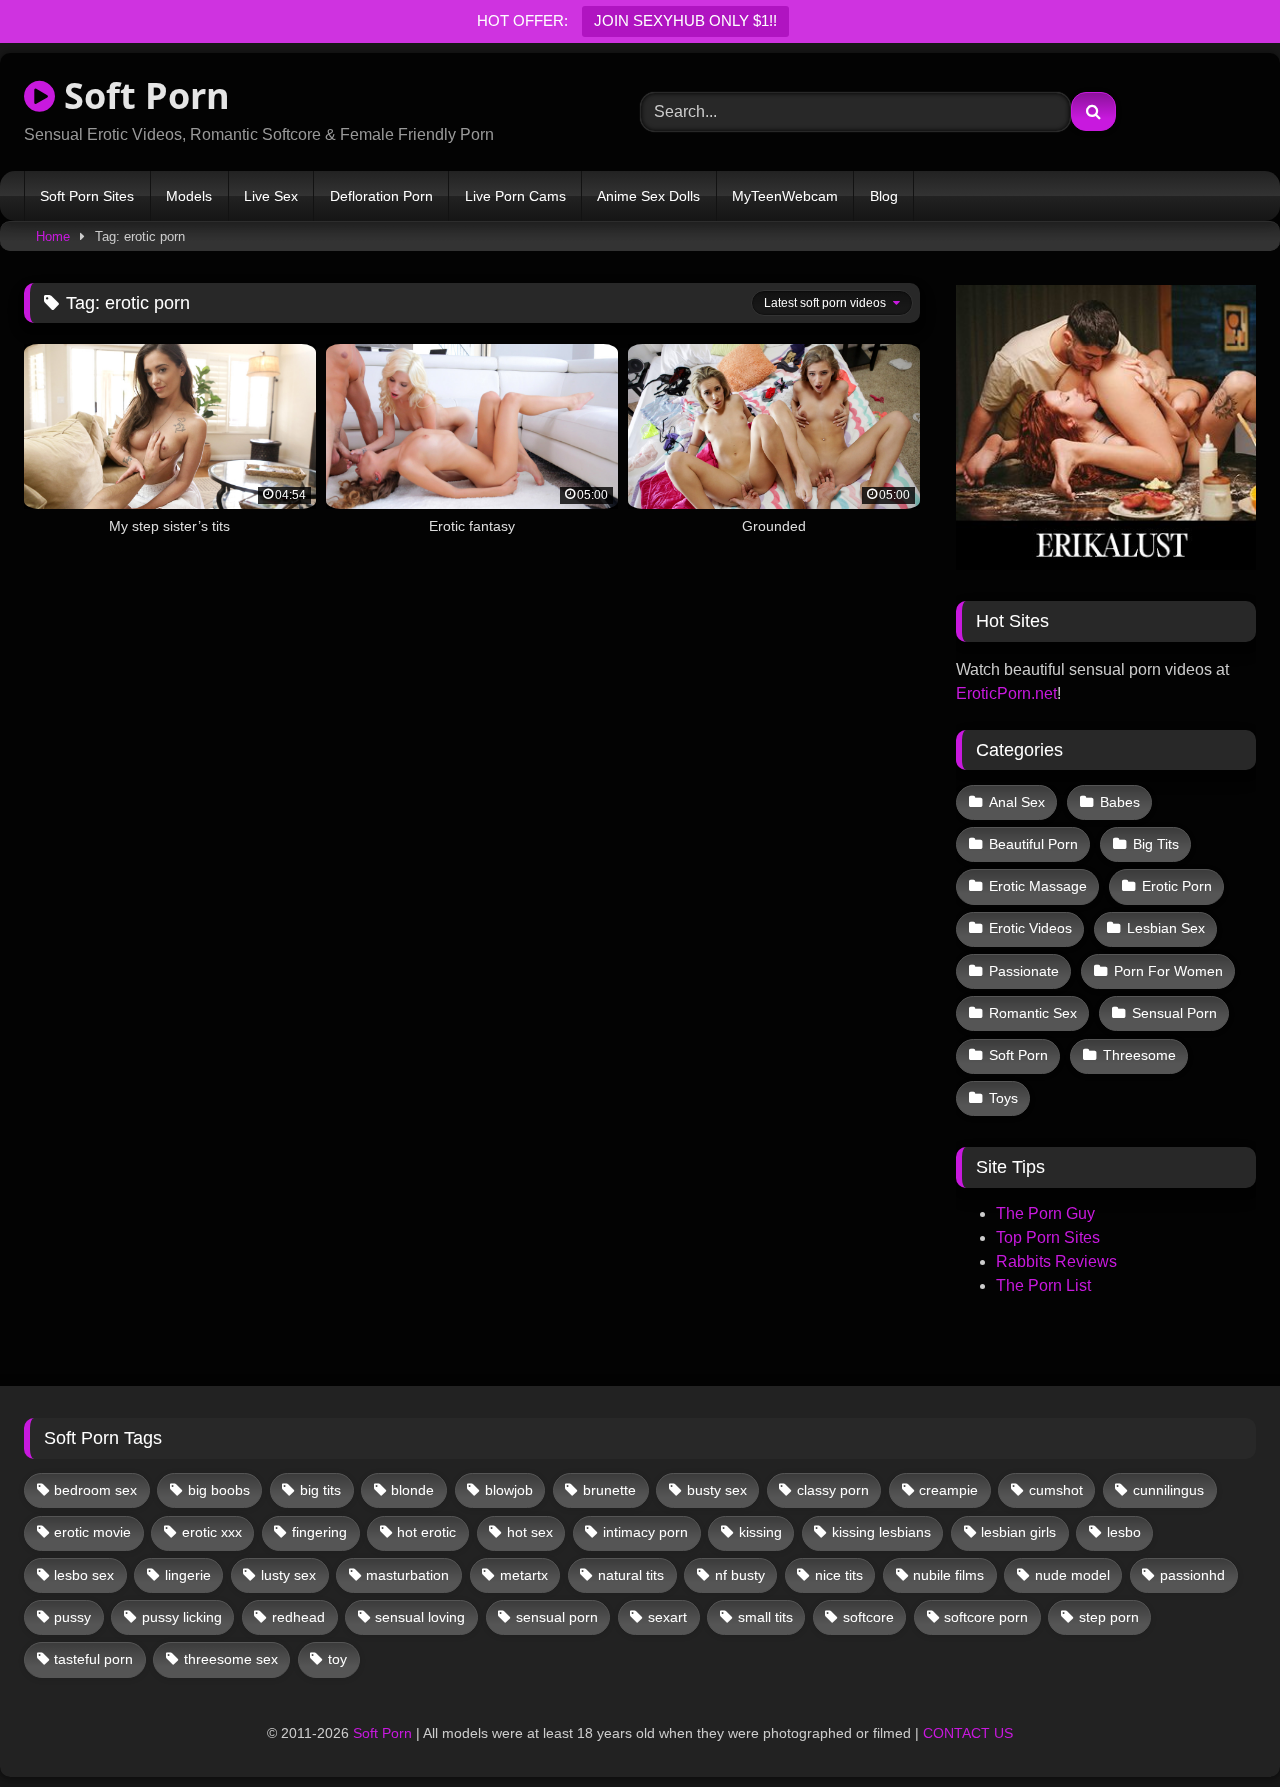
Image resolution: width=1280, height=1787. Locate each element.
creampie (948, 1490)
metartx (524, 1575)
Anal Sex (1017, 802)
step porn (1109, 1617)
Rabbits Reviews (1056, 1261)
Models (189, 196)
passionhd (1192, 1575)
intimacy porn (645, 1532)
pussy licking (182, 1617)
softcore (868, 1617)
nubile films (948, 1575)
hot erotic (426, 1532)
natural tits (631, 1575)
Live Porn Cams (515, 196)
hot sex (530, 1532)
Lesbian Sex (1166, 928)
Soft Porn (142, 95)
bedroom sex (95, 1490)
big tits (320, 1490)
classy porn (833, 1490)
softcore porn (986, 1617)
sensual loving (420, 1617)
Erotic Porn (1177, 886)
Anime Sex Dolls (648, 196)
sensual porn (557, 1617)
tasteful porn (93, 1659)
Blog (884, 196)
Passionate (1024, 971)
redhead (298, 1617)
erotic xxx (212, 1532)
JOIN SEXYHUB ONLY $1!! (685, 20)
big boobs (219, 1490)
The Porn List (1043, 1285)
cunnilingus (1168, 1490)
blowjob (509, 1490)
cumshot (1056, 1490)
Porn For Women (1168, 971)
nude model (1072, 1575)
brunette (609, 1490)
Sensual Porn (1174, 1013)
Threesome (1139, 1055)
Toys (1003, 1098)
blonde (412, 1490)
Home (53, 236)
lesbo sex (84, 1575)
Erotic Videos (1030, 928)
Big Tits (1156, 844)
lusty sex (288, 1575)
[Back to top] (1218, 1727)
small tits (765, 1617)
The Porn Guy (1045, 1213)
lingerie (188, 1575)
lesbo (1124, 1532)
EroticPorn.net (1006, 693)
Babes (1120, 802)
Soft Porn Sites (87, 196)
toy (337, 1659)
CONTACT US (968, 1733)
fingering (319, 1532)
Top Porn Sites (1048, 1237)
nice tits (839, 1575)
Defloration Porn (381, 196)
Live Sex (271, 196)
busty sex (717, 1490)
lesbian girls (1018, 1532)
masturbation (407, 1575)
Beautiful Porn (1033, 844)
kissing (760, 1532)
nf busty (740, 1575)
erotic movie (92, 1532)
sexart (667, 1617)
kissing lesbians (881, 1532)
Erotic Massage (1038, 886)
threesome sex (231, 1659)
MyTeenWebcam (785, 196)
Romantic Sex (1033, 1013)
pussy (72, 1617)
